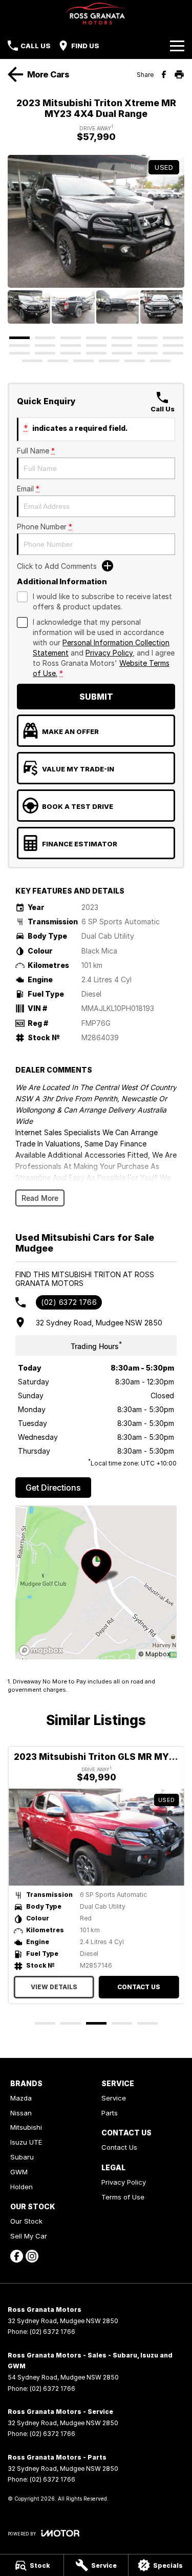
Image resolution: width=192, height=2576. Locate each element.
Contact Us (138, 1987)
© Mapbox (154, 1654)
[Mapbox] (43, 1650)
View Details (54, 1987)
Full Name (36, 451)
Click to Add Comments (57, 566)
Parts (110, 2113)
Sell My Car (29, 2236)
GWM (19, 2172)
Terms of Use (123, 2197)
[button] (96, 221)
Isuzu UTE (26, 2142)
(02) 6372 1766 (69, 1302)
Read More (40, 1198)
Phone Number (45, 527)
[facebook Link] (17, 2256)
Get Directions (53, 1488)
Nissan (21, 2113)
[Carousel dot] (19, 338)
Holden (22, 2187)
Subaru (22, 2157)
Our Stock (26, 2221)
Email (28, 489)
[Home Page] (96, 14)
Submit (96, 697)
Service (114, 2098)
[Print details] (179, 74)
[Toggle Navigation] (177, 46)
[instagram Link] (32, 2256)
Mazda (21, 2098)
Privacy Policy (109, 653)
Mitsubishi (26, 2127)
